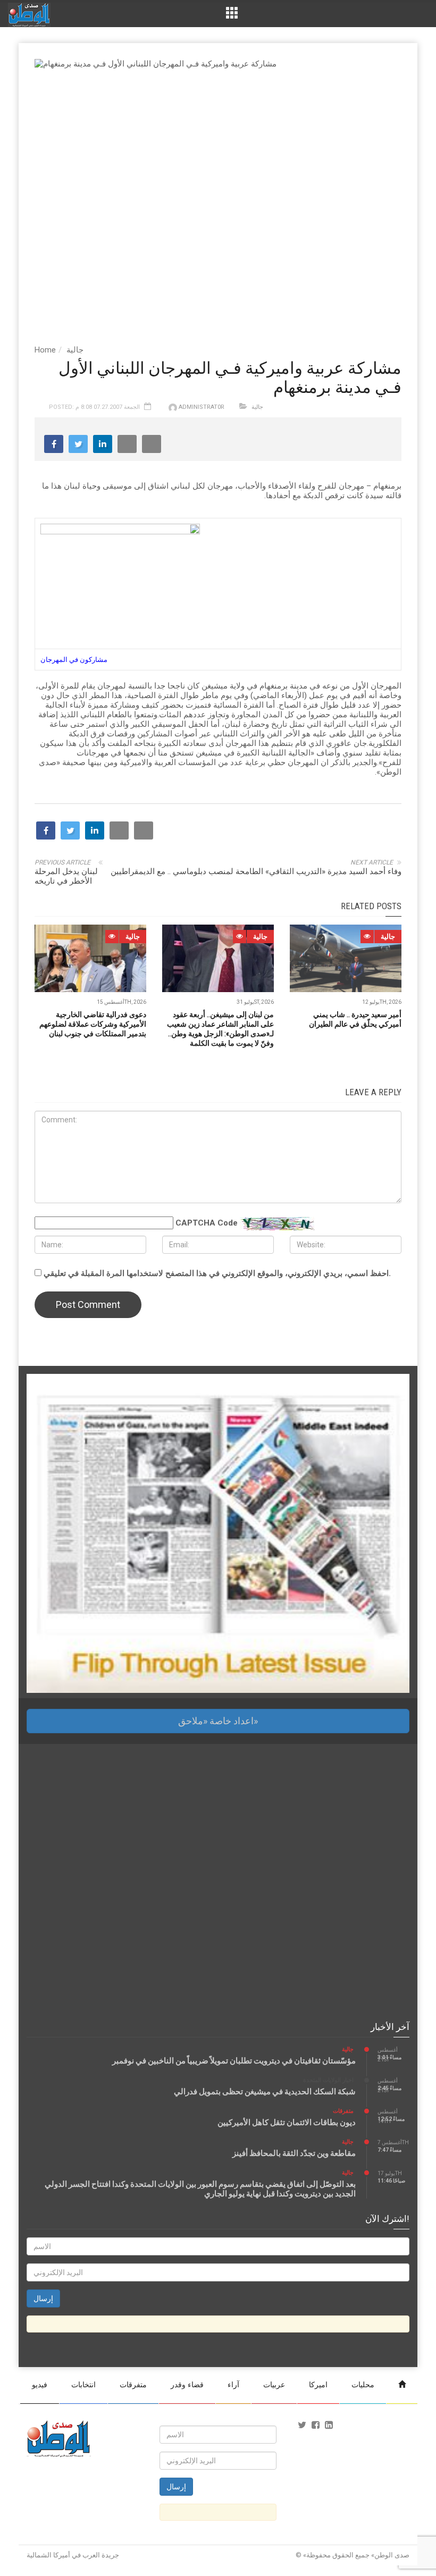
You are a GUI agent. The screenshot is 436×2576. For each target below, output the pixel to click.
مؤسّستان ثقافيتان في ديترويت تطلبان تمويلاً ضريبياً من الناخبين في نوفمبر (234, 2061)
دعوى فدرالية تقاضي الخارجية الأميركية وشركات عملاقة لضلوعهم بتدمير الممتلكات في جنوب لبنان (93, 1024)
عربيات (274, 2385)
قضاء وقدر (187, 2385)
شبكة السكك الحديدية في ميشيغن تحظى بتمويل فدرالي (265, 2092)
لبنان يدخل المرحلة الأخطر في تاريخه (66, 876)
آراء (233, 2385)
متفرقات (343, 2111)
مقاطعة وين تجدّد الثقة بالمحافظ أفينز (294, 2153)
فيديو (40, 2385)
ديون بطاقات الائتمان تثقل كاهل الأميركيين (287, 2122)
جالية (75, 350)
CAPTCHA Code (207, 1223)
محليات (363, 2385)
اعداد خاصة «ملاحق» (218, 1721)
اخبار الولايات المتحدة (328, 2080)
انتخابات (83, 2385)
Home (45, 350)
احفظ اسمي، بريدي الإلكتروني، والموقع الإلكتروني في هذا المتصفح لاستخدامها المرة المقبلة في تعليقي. (217, 1273)
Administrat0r (202, 407)
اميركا (318, 2385)
